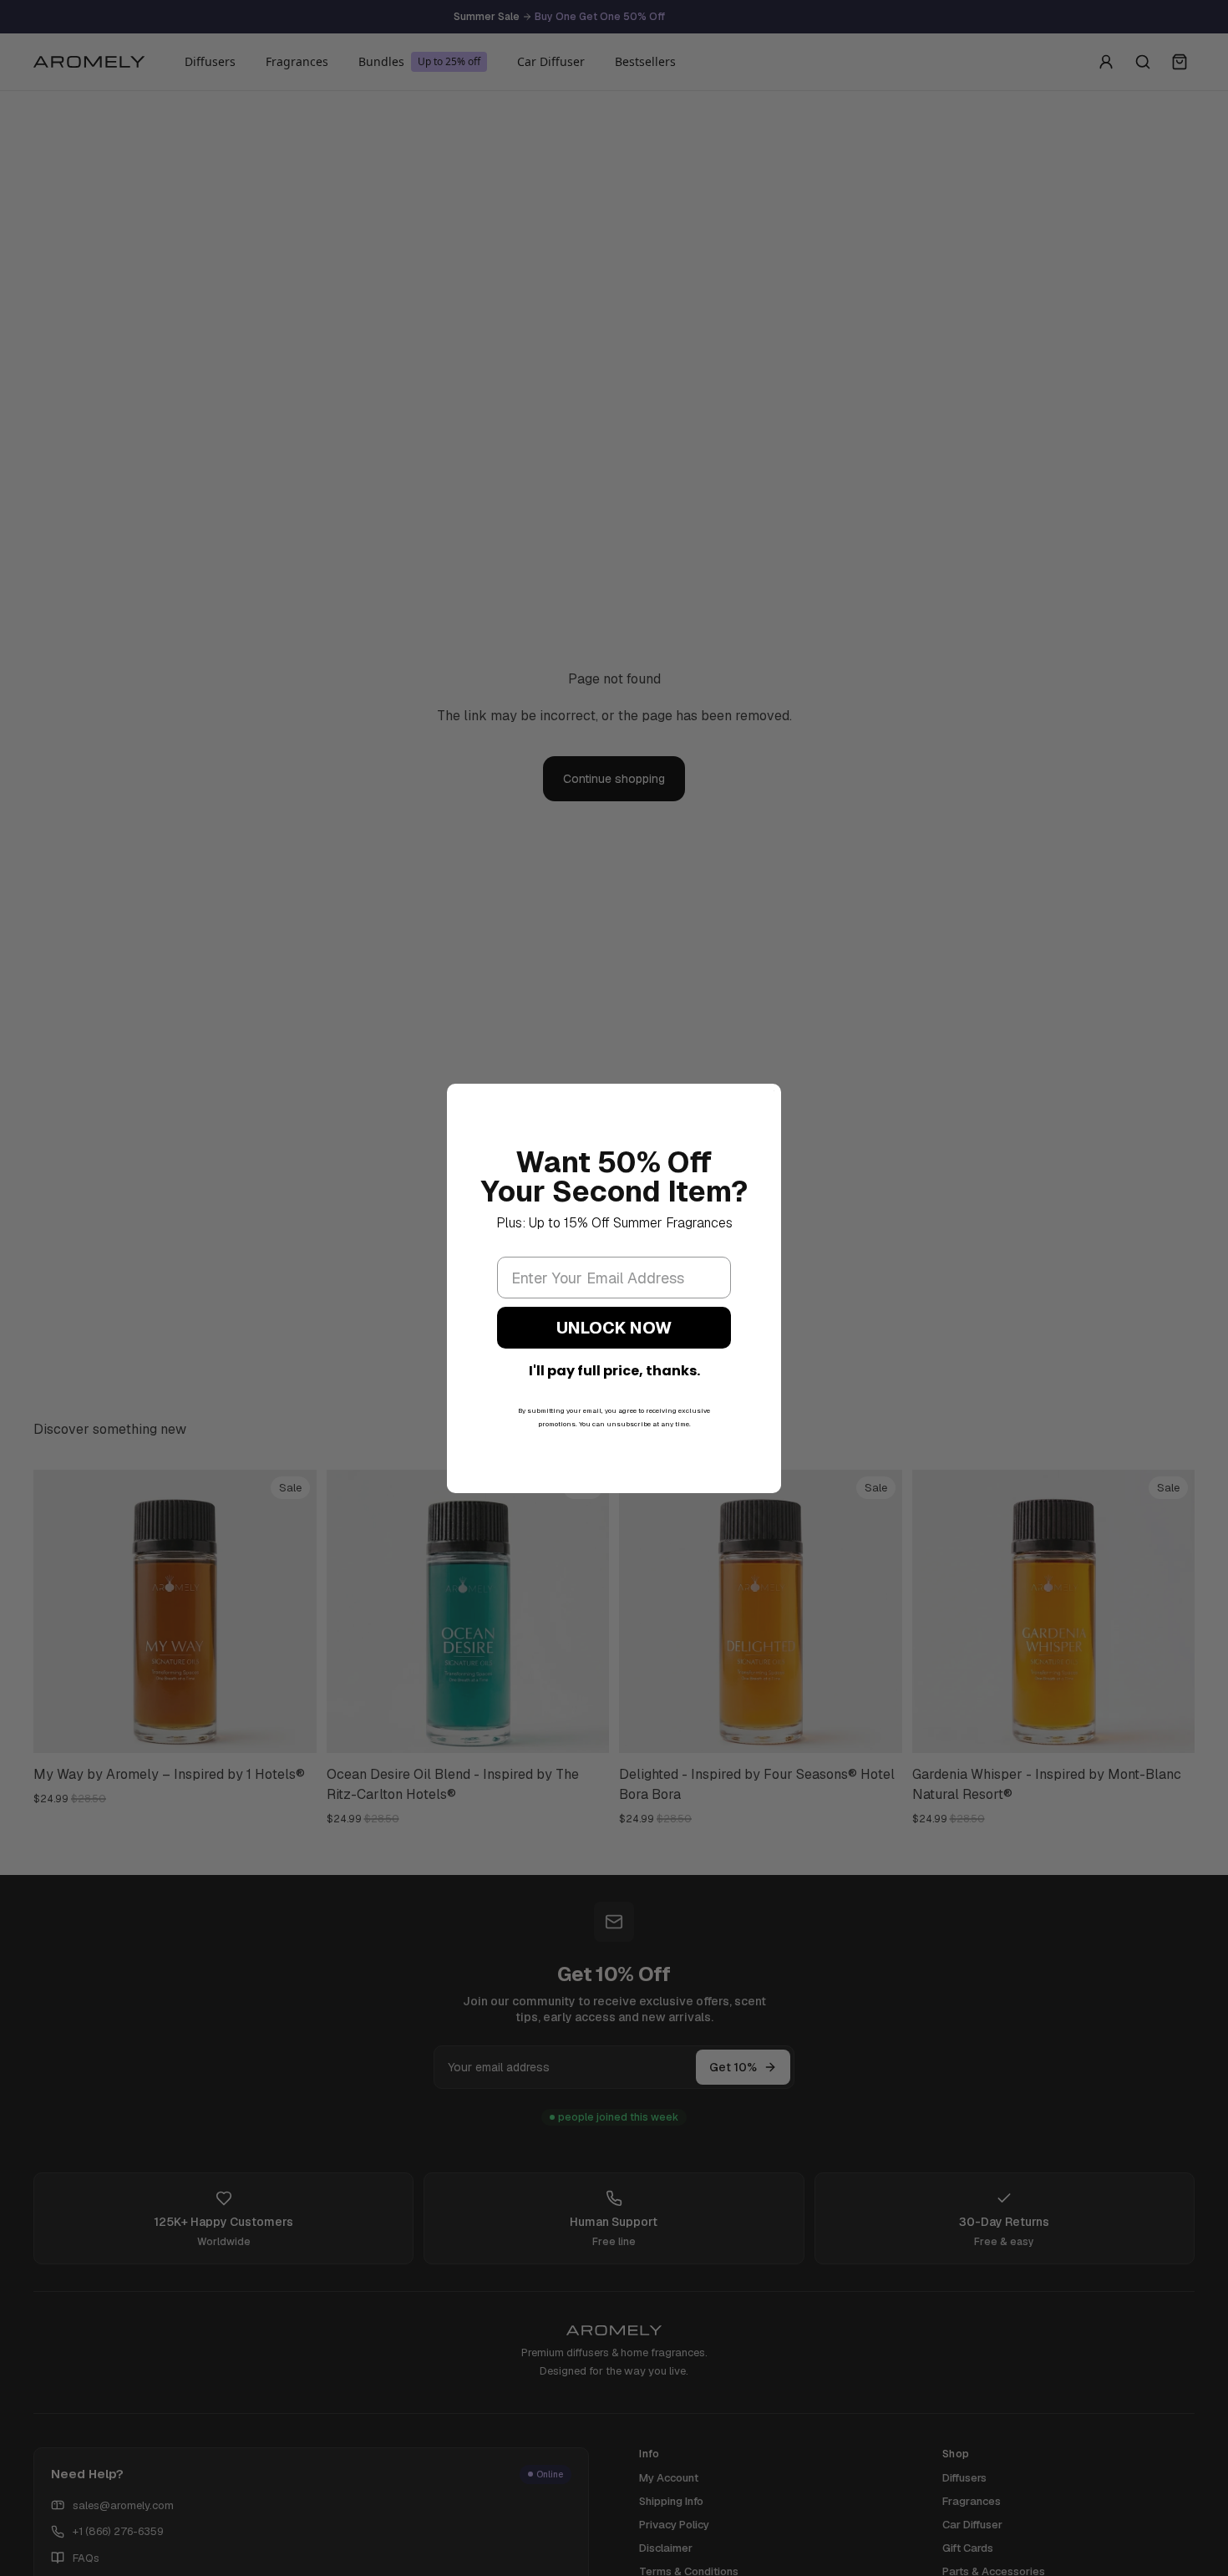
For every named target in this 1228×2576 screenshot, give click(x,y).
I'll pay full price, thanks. (614, 1371)
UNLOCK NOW (614, 1328)
